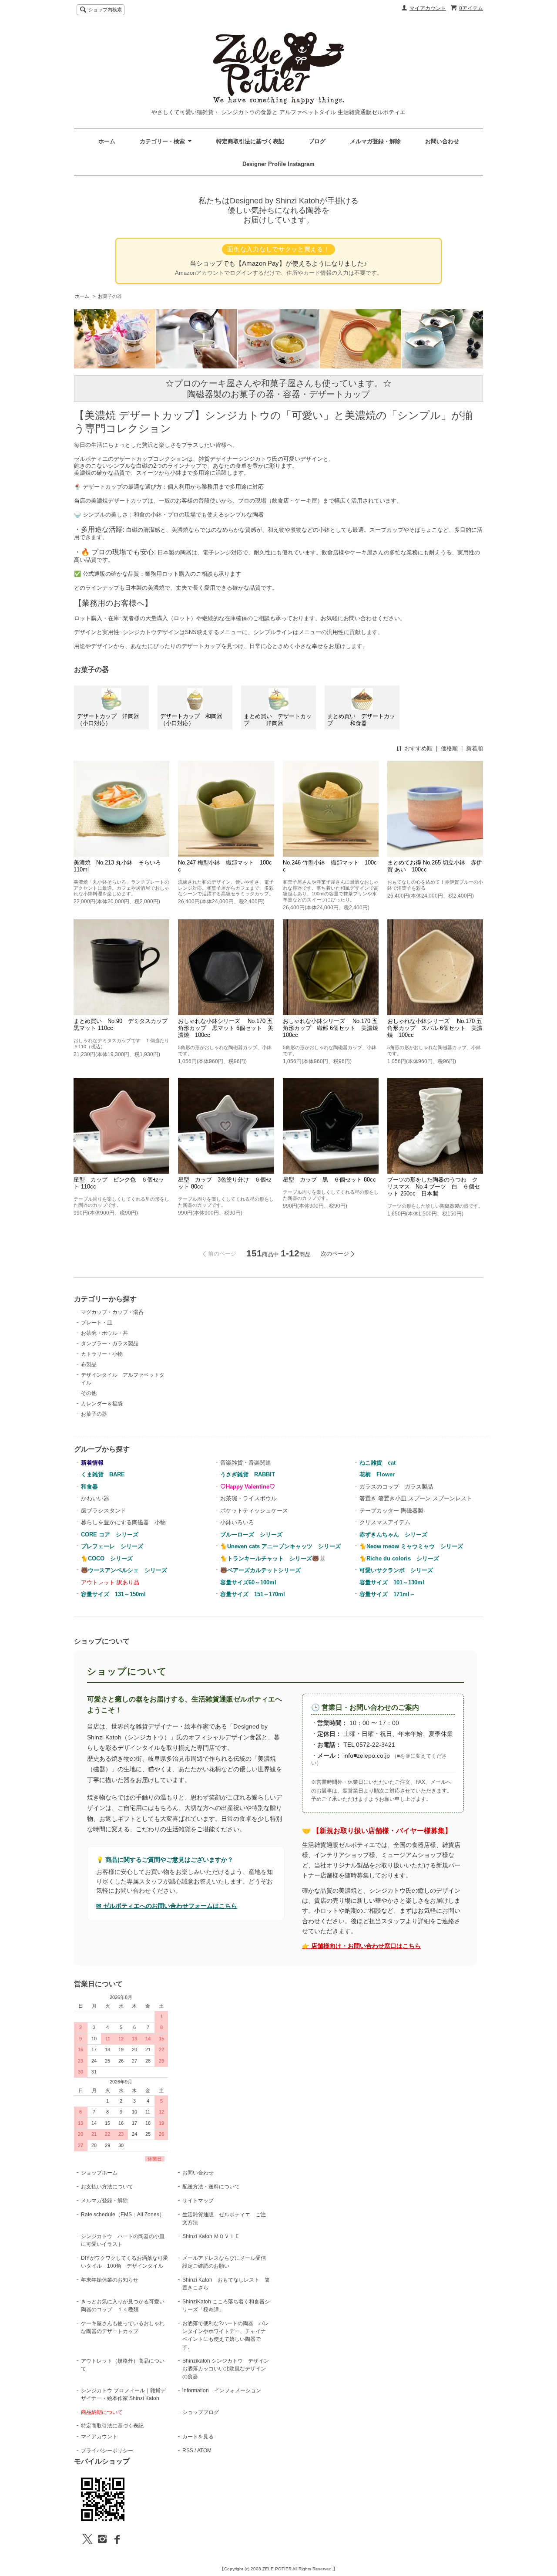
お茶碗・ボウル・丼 (104, 1333)
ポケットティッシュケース (254, 1511)
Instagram (301, 164)
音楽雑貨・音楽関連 (246, 1463)
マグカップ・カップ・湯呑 (112, 1312)
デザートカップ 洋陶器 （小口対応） (113, 720)
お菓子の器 (110, 296)
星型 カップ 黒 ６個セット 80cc (329, 1180)
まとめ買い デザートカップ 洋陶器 (278, 720)
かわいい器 (95, 1498)
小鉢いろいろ (237, 1522)
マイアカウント (428, 8)
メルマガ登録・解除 (375, 141)
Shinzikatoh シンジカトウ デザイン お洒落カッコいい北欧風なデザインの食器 (228, 2369)
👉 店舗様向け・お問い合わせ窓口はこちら (361, 1946)
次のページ (335, 1254)
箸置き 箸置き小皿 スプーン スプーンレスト (416, 1498)
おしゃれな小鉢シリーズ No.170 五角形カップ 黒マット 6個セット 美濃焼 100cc (226, 1028)
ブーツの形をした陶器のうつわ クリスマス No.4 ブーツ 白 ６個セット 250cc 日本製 (434, 1187)
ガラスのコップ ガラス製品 (396, 1487)
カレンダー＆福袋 (102, 1404)
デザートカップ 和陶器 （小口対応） (196, 720)
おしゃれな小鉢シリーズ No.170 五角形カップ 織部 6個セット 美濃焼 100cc (333, 1028)
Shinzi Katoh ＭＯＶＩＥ (211, 2236)
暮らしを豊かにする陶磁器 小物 (123, 1522)
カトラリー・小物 (102, 1354)
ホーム (107, 141)
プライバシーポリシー (107, 2451)
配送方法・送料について (211, 2187)
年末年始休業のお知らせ (110, 2280)
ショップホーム (99, 2173)
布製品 (89, 1364)
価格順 (449, 748)
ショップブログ (201, 2412)
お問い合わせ (442, 141)
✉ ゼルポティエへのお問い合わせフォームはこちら (167, 1906)
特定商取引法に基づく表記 (250, 141)
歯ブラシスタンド (104, 1511)
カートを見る (198, 2437)
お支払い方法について (107, 2187)
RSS (188, 2451)
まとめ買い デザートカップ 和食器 (361, 720)
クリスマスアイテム (385, 1522)
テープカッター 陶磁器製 (391, 1511)
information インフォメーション (222, 2390)
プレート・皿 (97, 1323)
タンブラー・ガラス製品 (110, 1344)
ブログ (317, 141)
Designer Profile (265, 164)
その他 (89, 1393)
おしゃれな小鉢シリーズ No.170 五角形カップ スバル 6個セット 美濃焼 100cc (435, 1028)
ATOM (204, 2451)
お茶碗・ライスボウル (248, 1498)
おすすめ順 (418, 748)
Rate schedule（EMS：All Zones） (123, 2215)
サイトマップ (198, 2201)
